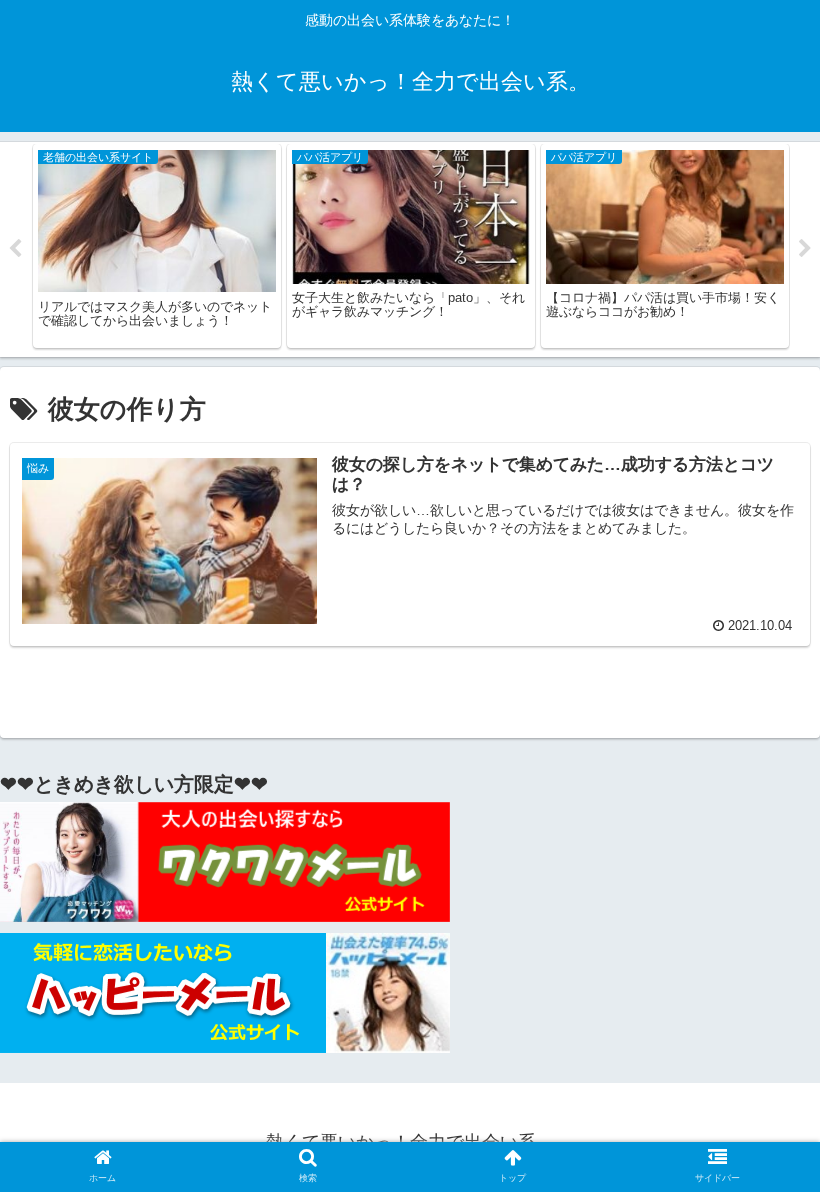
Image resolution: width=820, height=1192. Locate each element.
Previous (15, 249)
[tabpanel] (157, 246)
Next (805, 249)
